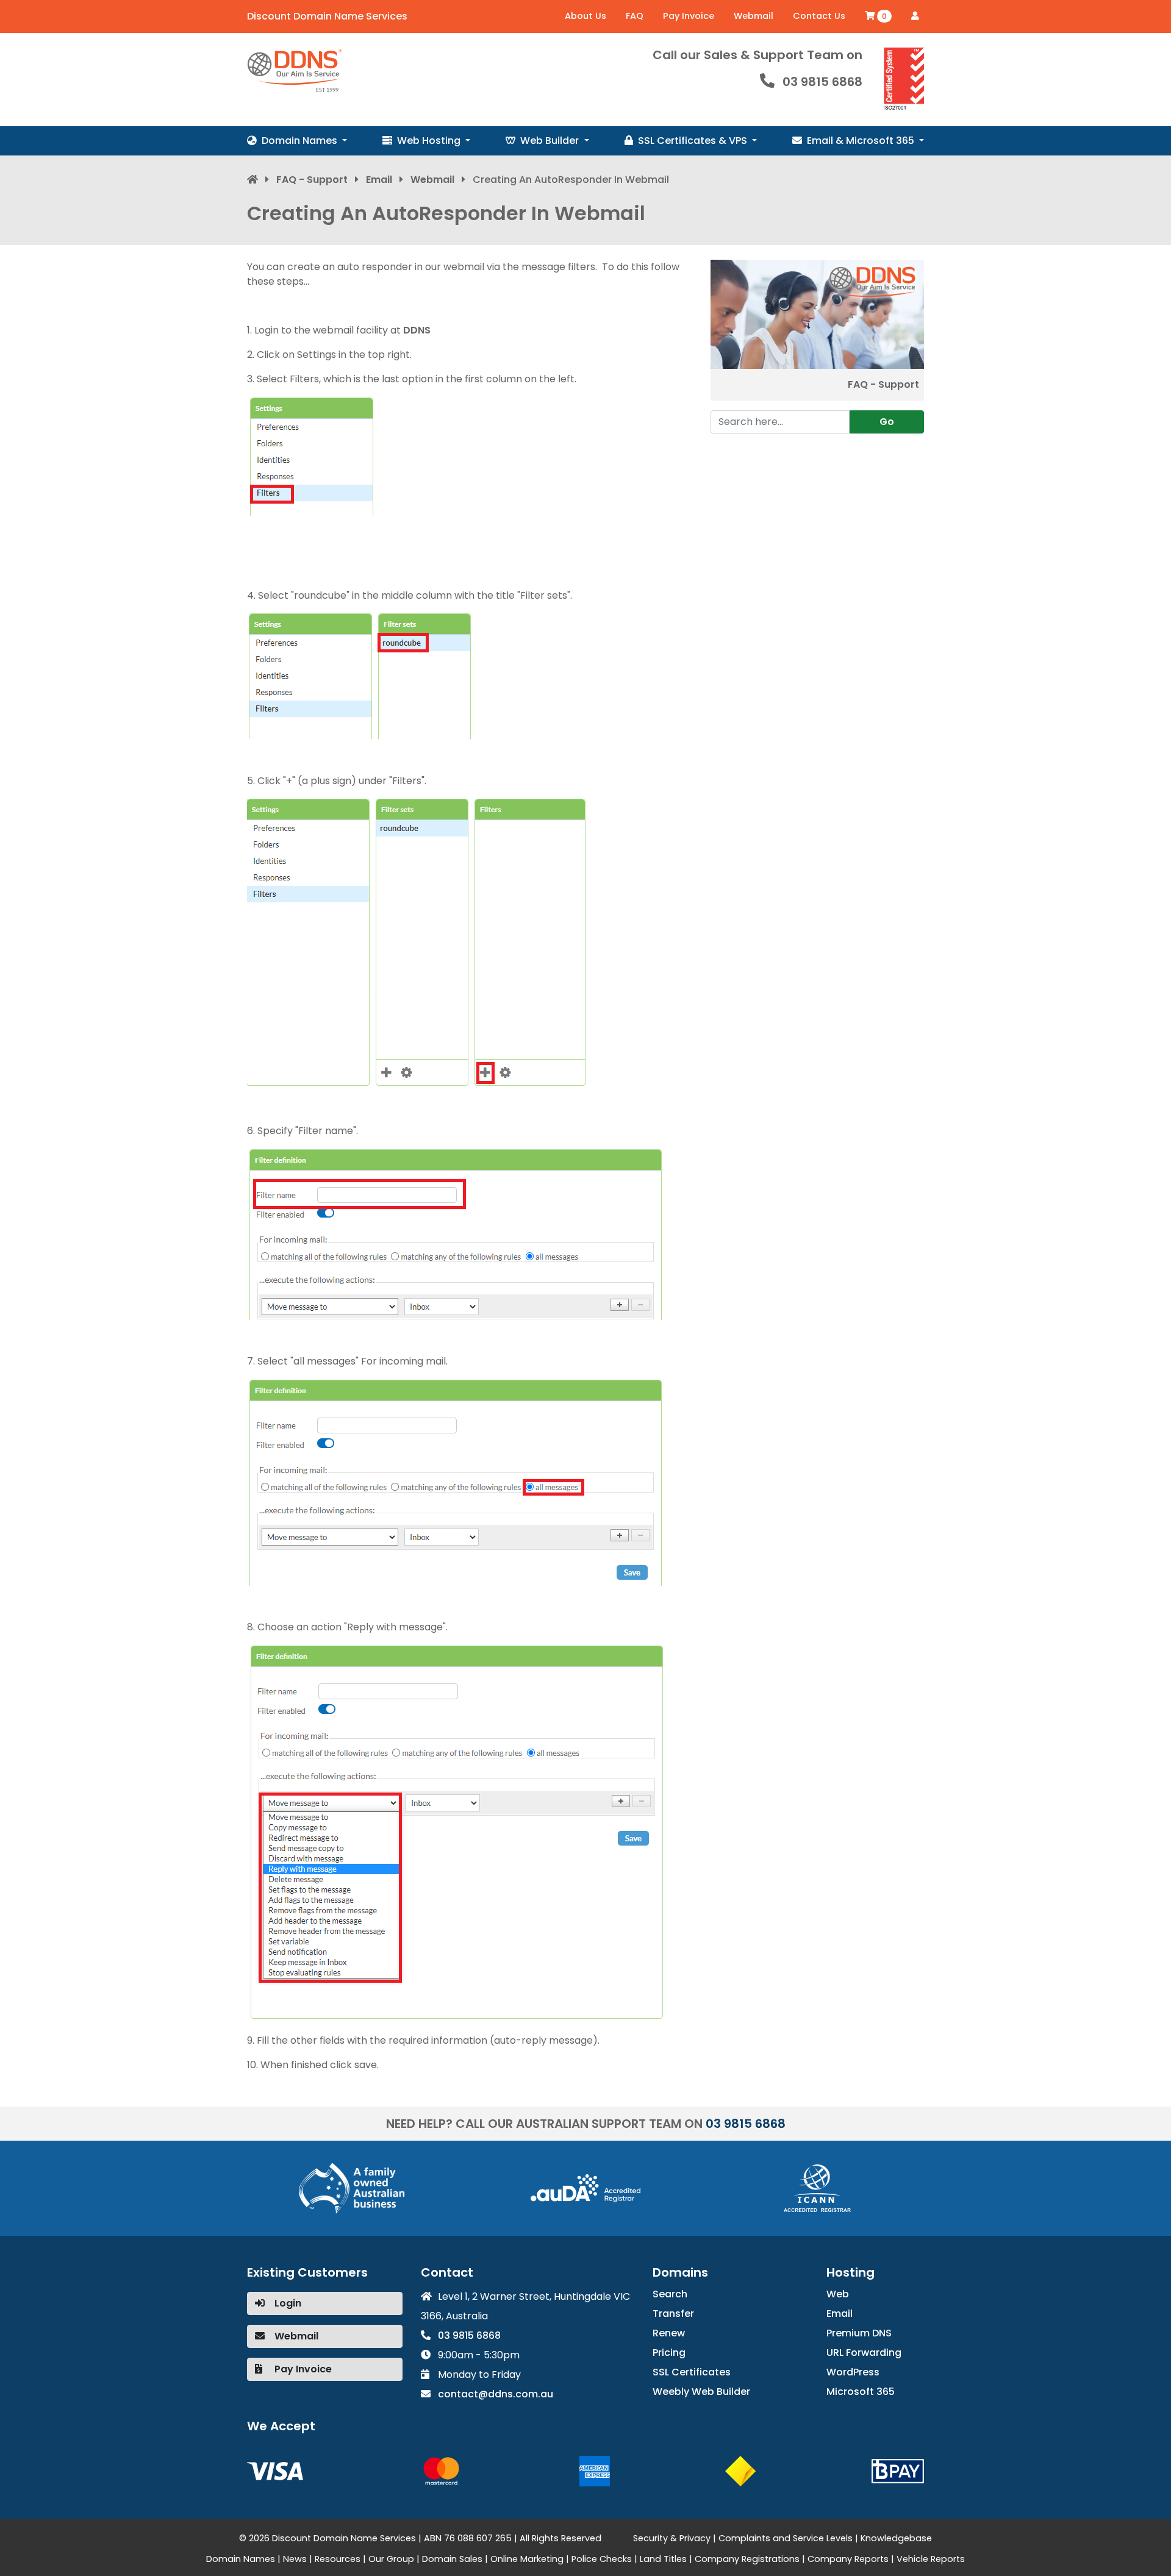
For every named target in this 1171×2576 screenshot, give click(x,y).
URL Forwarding (864, 2353)
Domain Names (241, 2559)
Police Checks (602, 2559)
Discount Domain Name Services (327, 16)
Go (887, 422)
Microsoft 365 (861, 2392)
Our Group (391, 2559)
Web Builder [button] (551, 141)
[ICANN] (817, 2187)
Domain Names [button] (301, 141)
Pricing (669, 2353)
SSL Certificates (692, 2372)
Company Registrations (747, 2559)
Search (670, 2294)
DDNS (417, 330)
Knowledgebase (896, 2538)
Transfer (673, 2314)
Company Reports (848, 2559)
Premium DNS (859, 2333)
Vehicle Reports (931, 2559)
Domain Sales (452, 2559)
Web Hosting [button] (430, 141)
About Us (585, 16)
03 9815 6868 (822, 82)
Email (379, 180)
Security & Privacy (672, 2538)
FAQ (635, 16)
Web (838, 2294)
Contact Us (819, 16)
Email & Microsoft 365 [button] (862, 141)
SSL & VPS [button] (694, 141)
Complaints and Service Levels (786, 2538)
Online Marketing (527, 2559)
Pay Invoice (689, 16)
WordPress (853, 2372)
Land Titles (663, 2559)
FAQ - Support (312, 180)
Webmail (754, 16)
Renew (669, 2333)
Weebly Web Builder (701, 2392)
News (295, 2559)
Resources (338, 2559)
